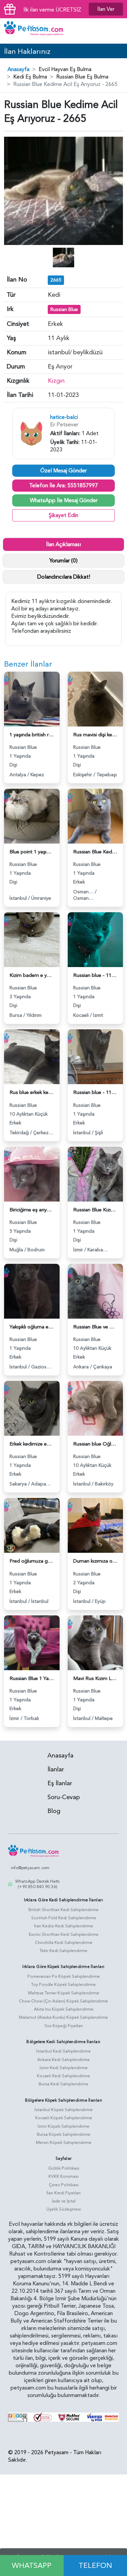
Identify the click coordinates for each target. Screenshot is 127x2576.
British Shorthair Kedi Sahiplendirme (63, 1910)
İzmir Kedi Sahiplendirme (64, 2068)
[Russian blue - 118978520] (96, 939)
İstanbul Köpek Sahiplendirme (64, 2110)
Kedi (54, 295)
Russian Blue (64, 309)
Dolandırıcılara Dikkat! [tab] (64, 577)
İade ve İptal (64, 2201)
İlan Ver (106, 9)
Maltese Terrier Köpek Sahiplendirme (64, 1993)
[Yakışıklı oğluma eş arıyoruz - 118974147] (32, 1291)
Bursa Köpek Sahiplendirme (64, 2134)
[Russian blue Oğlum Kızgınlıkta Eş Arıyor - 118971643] (96, 1408)
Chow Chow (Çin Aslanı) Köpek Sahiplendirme (63, 2001)
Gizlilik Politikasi (64, 2168)
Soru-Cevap (64, 1797)
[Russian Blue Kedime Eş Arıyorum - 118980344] (96, 816)
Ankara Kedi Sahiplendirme (63, 2060)
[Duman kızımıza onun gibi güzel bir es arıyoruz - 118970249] (96, 1525)
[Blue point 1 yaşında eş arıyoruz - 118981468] (32, 816)
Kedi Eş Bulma (30, 77)
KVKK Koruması (63, 2176)
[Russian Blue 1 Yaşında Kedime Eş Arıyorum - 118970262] (32, 1642)
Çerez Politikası (64, 2185)
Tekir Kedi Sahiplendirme (63, 1951)
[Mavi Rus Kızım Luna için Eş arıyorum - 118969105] (96, 1642)
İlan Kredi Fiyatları (63, 2193)
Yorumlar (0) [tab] (63, 561)
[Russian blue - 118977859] (96, 1056)
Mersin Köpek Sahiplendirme (64, 2143)
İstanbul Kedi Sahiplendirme (63, 2051)
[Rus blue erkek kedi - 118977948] (32, 1056)
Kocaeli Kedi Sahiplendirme (63, 2076)
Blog (54, 1811)
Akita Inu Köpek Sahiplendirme (64, 2009)
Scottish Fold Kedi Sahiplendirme (64, 1918)
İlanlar (56, 1769)
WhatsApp (32, 2566)
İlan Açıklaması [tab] (63, 544)
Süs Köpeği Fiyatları (64, 2026)
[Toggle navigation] (117, 31)
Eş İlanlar (60, 1783)
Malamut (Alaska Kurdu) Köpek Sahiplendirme (63, 2017)
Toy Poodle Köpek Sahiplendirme (63, 1985)
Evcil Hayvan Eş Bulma (65, 69)
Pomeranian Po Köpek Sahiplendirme (64, 1976)
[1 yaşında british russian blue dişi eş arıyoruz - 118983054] (32, 698)
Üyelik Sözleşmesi (64, 2209)
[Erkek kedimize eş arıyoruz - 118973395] (32, 1408)
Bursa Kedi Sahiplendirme (63, 2084)
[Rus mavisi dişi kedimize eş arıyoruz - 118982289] (96, 698)
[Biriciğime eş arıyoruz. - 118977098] (32, 1173)
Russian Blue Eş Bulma (82, 77)
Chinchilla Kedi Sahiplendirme (64, 1943)
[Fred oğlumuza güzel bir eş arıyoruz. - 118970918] (32, 1525)
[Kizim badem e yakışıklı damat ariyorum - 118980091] (32, 939)
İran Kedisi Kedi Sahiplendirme (64, 1926)
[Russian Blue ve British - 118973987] (96, 1291)
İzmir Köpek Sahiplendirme (63, 2126)
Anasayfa (18, 69)
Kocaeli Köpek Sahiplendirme (64, 2118)
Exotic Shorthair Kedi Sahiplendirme (64, 1934)
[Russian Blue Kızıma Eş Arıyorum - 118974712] (96, 1173)
